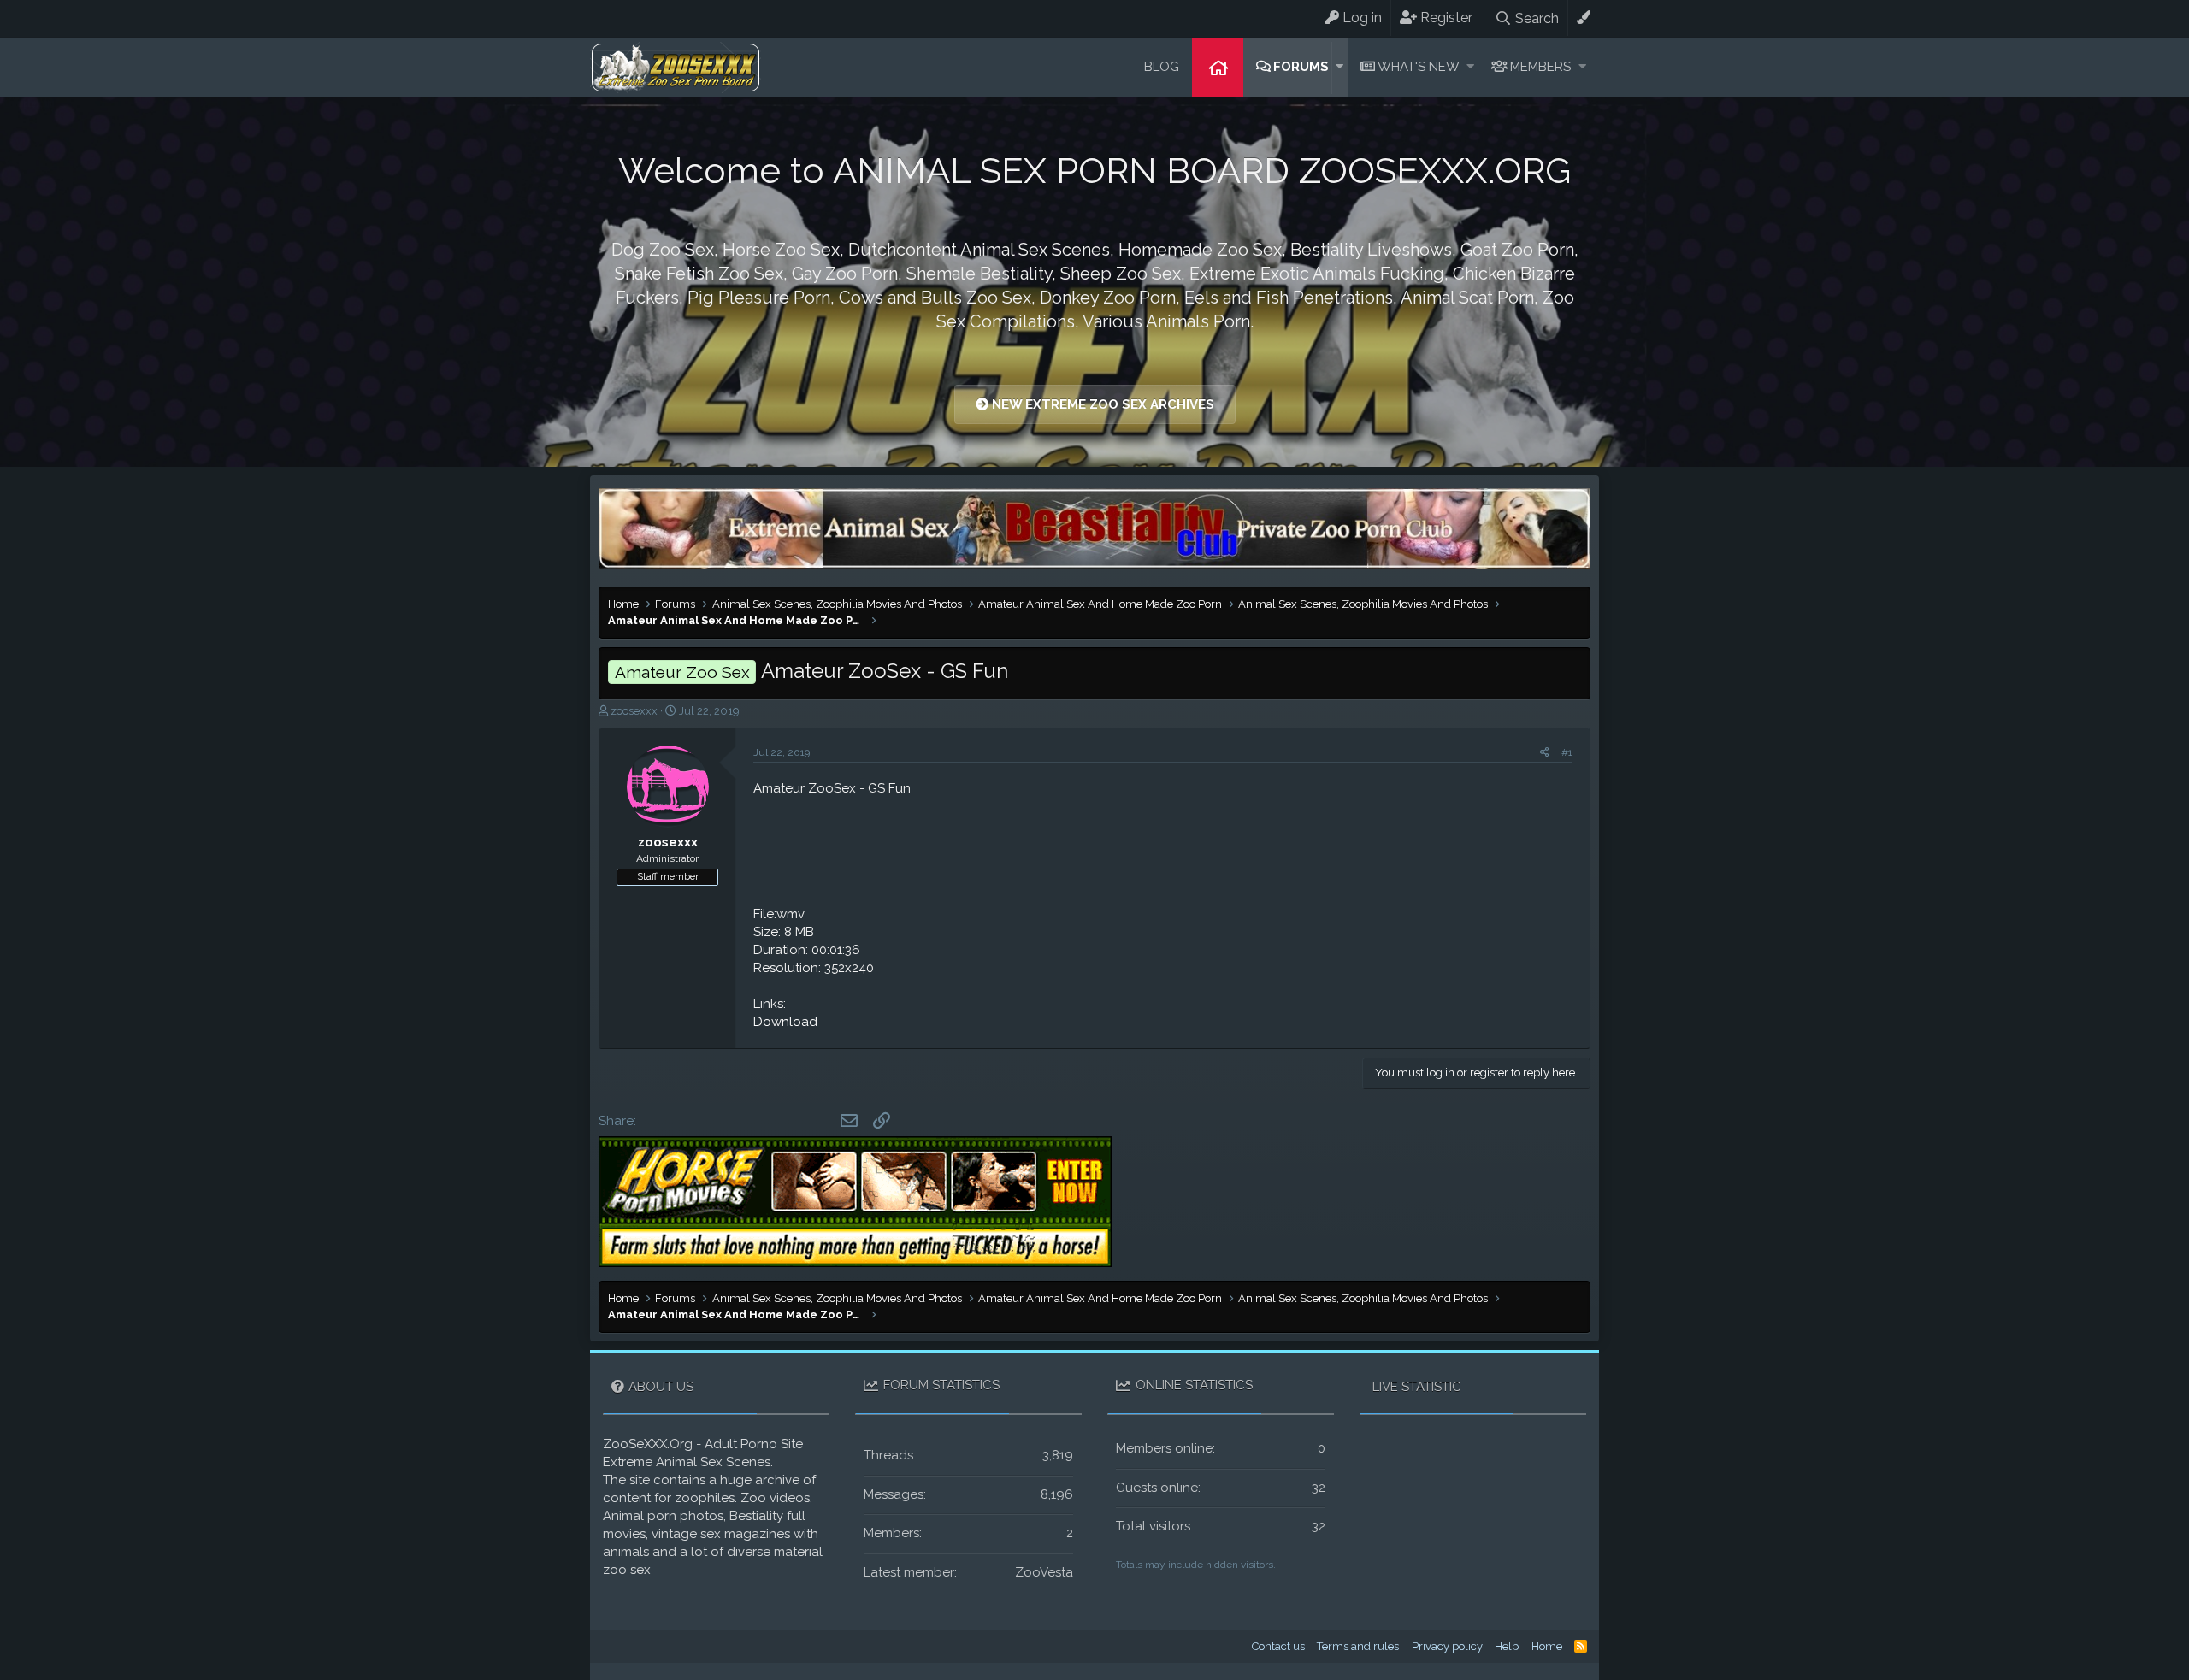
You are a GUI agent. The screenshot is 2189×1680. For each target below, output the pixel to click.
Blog (1162, 67)
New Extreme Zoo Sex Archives (1101, 404)
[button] (1339, 67)
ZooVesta (1044, 1572)
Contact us (1278, 1646)
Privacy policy (1447, 1646)
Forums (1301, 67)
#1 (1567, 752)
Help (1507, 1646)
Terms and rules (1358, 1646)
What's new (1419, 67)
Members (1540, 67)
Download (785, 1022)
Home (1218, 67)
